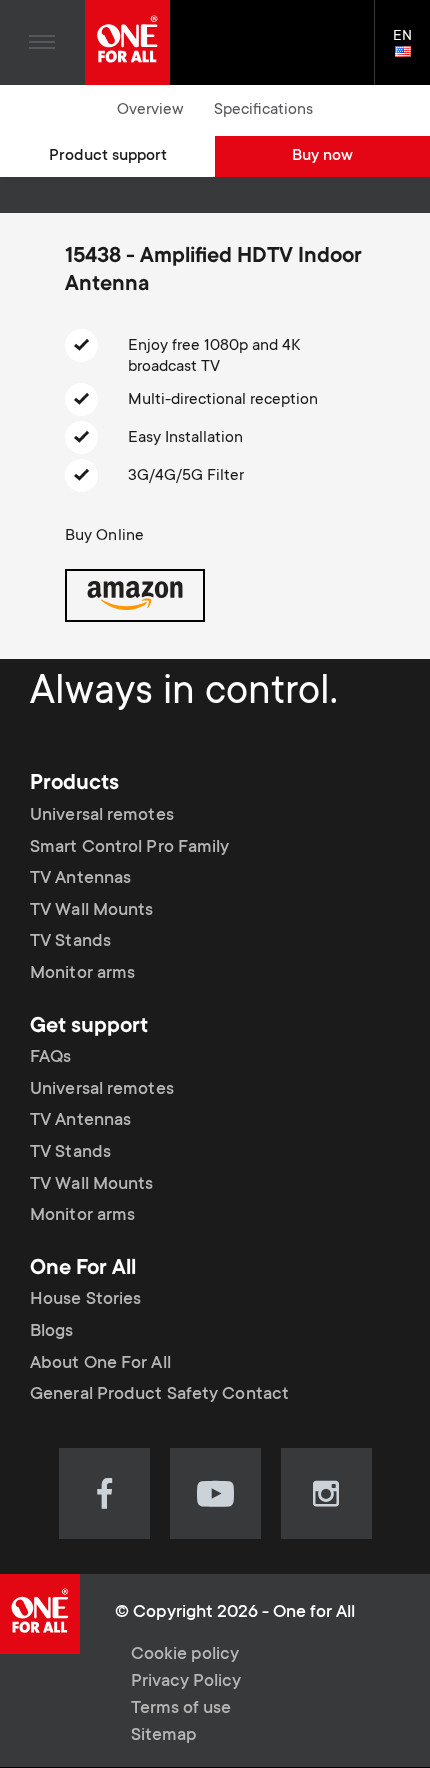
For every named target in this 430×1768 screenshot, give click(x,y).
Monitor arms (82, 974)
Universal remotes (102, 816)
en (411, 53)
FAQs (50, 1058)
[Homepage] (127, 42)
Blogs (52, 1332)
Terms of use (181, 1709)
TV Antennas (80, 879)
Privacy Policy (186, 1682)
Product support (108, 156)
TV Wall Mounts (91, 911)
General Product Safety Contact (159, 1395)
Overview (150, 110)
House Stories (85, 1300)
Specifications (263, 110)
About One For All (100, 1363)
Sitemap (164, 1736)
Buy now (322, 156)
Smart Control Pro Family (129, 848)
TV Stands (70, 942)
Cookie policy (185, 1655)
